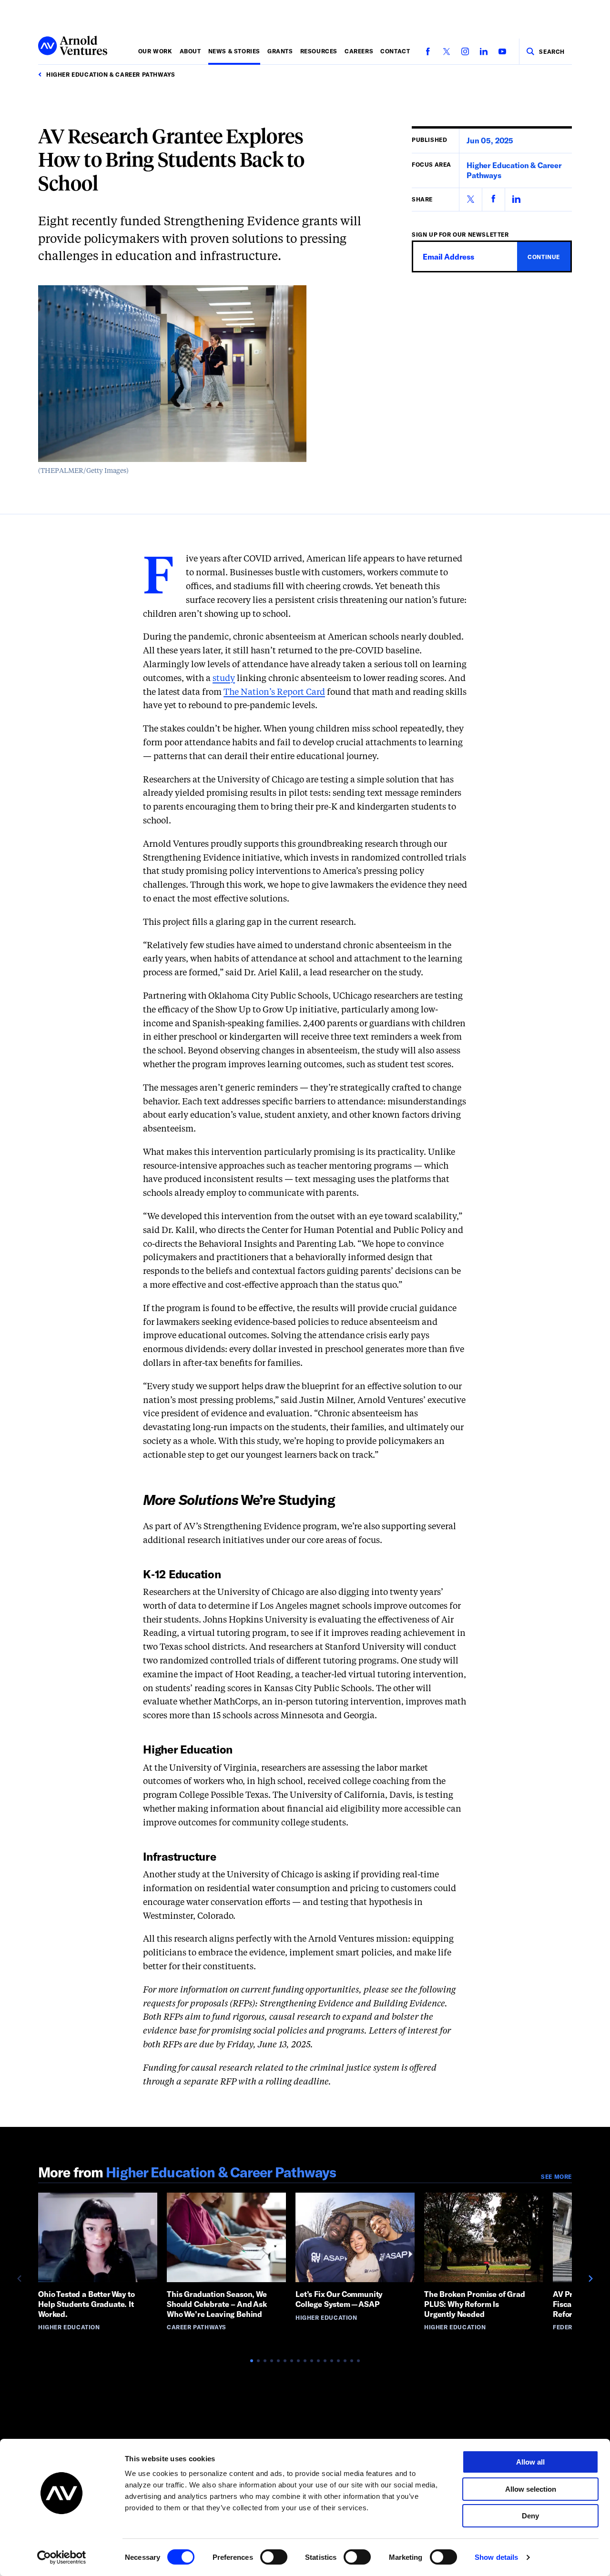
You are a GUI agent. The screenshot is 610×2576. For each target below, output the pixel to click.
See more (556, 2176)
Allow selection (531, 2489)
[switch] (274, 2557)
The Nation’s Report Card (274, 692)
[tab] (252, 2361)
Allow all (530, 2462)
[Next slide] (590, 2278)
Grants (280, 51)
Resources (319, 51)
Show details (496, 2557)
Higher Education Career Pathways (221, 2172)
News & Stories (234, 51)
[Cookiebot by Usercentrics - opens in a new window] (62, 2557)
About (190, 51)
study (224, 679)
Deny (530, 2516)
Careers (359, 51)
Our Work (155, 51)
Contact (395, 51)
